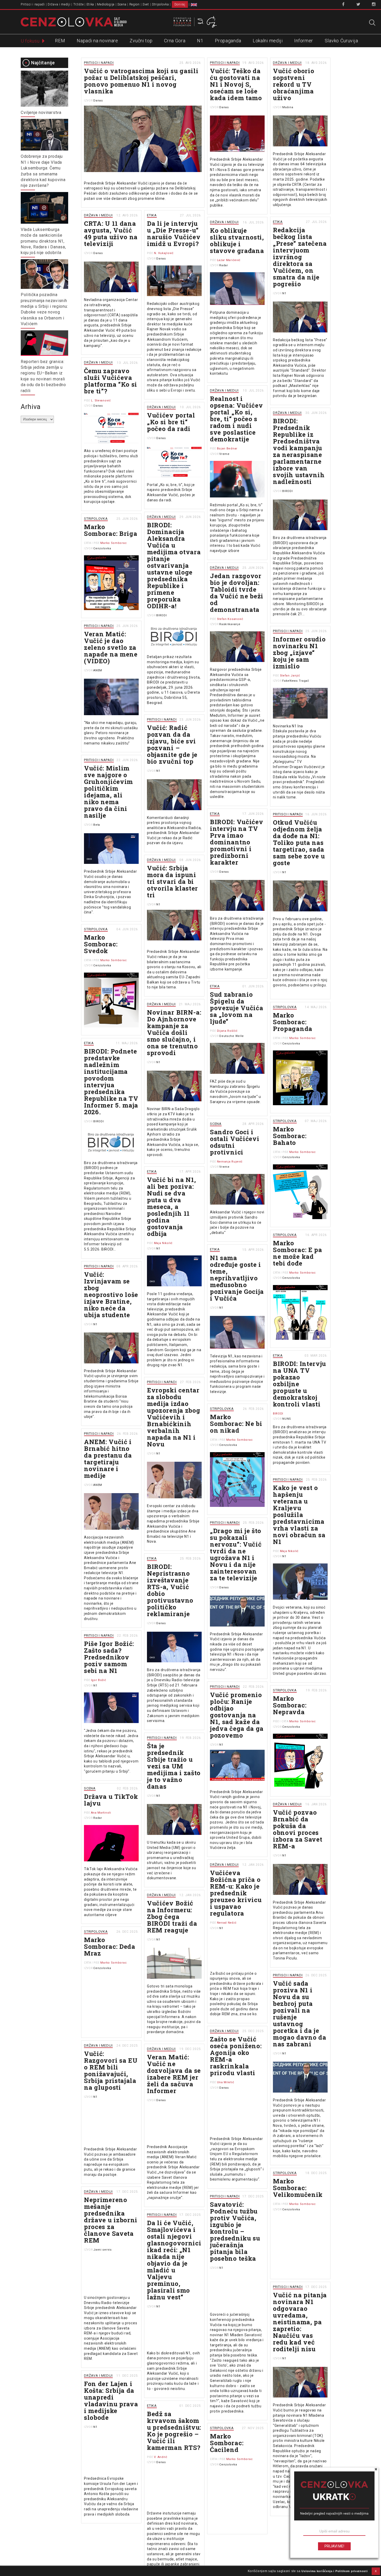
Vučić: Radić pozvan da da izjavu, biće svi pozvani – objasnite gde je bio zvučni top (172, 744)
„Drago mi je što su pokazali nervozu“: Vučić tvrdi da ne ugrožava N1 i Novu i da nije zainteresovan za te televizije (236, 1554)
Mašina (288, 107)
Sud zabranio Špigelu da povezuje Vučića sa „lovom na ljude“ (237, 1008)
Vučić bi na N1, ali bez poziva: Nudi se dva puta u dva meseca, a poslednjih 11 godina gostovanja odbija (172, 1207)
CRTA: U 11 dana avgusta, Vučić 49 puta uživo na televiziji (111, 234)
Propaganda (228, 41)
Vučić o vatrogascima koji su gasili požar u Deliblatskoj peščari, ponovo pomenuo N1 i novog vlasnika (141, 81)
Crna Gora (175, 41)
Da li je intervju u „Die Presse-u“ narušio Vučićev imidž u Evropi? (174, 234)
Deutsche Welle (232, 1036)
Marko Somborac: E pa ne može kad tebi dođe (298, 1253)
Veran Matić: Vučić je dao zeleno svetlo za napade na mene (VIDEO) (111, 647)
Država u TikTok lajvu (111, 1800)
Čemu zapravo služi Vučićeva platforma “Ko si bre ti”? (111, 381)
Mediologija (106, 4)
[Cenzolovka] (74, 22)
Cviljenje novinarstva (41, 112)
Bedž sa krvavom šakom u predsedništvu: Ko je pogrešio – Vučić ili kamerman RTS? (174, 2431)
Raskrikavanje (230, 624)
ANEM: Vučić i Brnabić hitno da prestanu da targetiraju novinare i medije (108, 1459)
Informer (304, 41)
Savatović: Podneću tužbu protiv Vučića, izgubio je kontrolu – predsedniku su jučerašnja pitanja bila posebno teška (235, 2231)
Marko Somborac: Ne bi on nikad (236, 1424)
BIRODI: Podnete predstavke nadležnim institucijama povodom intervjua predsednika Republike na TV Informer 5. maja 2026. (111, 1082)
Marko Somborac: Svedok (101, 944)
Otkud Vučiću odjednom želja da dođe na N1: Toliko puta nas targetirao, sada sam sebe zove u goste (299, 843)
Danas (98, 101)
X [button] (376, 2571)
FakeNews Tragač (296, 681)
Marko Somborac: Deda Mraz (110, 1946)
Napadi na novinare (97, 41)
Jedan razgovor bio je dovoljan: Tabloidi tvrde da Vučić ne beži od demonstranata (237, 593)
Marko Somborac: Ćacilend (227, 2443)
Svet (146, 4)
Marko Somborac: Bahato (290, 1136)
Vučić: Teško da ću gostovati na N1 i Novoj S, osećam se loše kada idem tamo (236, 84)
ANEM (98, 670)
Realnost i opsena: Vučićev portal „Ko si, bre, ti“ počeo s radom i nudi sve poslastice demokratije (237, 419)
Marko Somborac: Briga (111, 530)
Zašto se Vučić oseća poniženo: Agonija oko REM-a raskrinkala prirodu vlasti (236, 2056)
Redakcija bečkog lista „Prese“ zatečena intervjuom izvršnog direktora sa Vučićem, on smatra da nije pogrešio (300, 257)
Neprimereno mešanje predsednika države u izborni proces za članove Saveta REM (111, 2220)
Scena (122, 4)
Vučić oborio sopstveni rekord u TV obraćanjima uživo (294, 84)
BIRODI (287, 491)
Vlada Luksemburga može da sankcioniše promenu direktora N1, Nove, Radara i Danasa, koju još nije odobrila (43, 241)
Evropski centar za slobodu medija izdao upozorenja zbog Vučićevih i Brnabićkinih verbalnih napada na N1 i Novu (174, 1417)
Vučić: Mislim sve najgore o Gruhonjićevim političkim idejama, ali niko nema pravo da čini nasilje (108, 792)
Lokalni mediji (268, 41)
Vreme (224, 454)
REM (60, 41)
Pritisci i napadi (33, 4)
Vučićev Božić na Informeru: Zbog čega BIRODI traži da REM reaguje (172, 1917)
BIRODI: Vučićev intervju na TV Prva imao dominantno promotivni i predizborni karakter (237, 842)
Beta (97, 825)
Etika (90, 4)
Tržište (79, 4)
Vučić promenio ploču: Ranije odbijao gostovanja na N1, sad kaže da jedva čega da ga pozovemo (237, 1715)
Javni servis (102, 2250)
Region (135, 4)
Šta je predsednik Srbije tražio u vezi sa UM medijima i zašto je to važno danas (174, 1766)
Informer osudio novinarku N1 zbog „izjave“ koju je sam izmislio (299, 653)
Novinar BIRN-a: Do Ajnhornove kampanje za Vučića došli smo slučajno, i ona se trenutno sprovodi (174, 1033)
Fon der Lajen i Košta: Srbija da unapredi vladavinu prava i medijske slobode (111, 2401)
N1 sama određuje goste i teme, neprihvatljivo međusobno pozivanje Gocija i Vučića (237, 1278)
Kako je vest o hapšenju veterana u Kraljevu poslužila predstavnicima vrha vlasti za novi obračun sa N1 (299, 1515)
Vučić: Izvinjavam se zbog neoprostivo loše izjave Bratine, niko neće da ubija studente (111, 1295)
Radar (224, 265)
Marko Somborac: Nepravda (290, 1705)
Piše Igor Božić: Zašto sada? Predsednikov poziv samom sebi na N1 (109, 1657)
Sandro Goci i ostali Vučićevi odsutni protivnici (235, 1142)
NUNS (287, 1419)
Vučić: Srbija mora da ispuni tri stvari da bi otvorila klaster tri (172, 882)
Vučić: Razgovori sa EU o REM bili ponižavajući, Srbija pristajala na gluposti (111, 2071)
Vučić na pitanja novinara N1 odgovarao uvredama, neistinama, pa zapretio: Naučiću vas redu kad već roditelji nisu (300, 2322)
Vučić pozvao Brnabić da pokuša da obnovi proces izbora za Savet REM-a (298, 1829)
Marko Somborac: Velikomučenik (298, 2188)
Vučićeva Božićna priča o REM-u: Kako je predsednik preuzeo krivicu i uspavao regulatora (236, 1893)
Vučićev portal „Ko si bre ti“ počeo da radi (171, 422)
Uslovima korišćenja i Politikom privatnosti (334, 2571)
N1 (200, 41)
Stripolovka (160, 4)
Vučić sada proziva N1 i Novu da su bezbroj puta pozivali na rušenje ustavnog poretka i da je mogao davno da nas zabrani (300, 2014)
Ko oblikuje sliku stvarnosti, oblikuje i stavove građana (237, 241)
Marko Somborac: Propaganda (293, 1022)
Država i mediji (59, 4)
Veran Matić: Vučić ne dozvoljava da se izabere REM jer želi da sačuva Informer (174, 2074)
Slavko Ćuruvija (341, 41)
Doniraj (180, 4)
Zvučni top (141, 41)
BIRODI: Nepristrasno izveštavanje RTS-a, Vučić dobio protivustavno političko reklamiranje (170, 1590)
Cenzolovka (102, 548)
